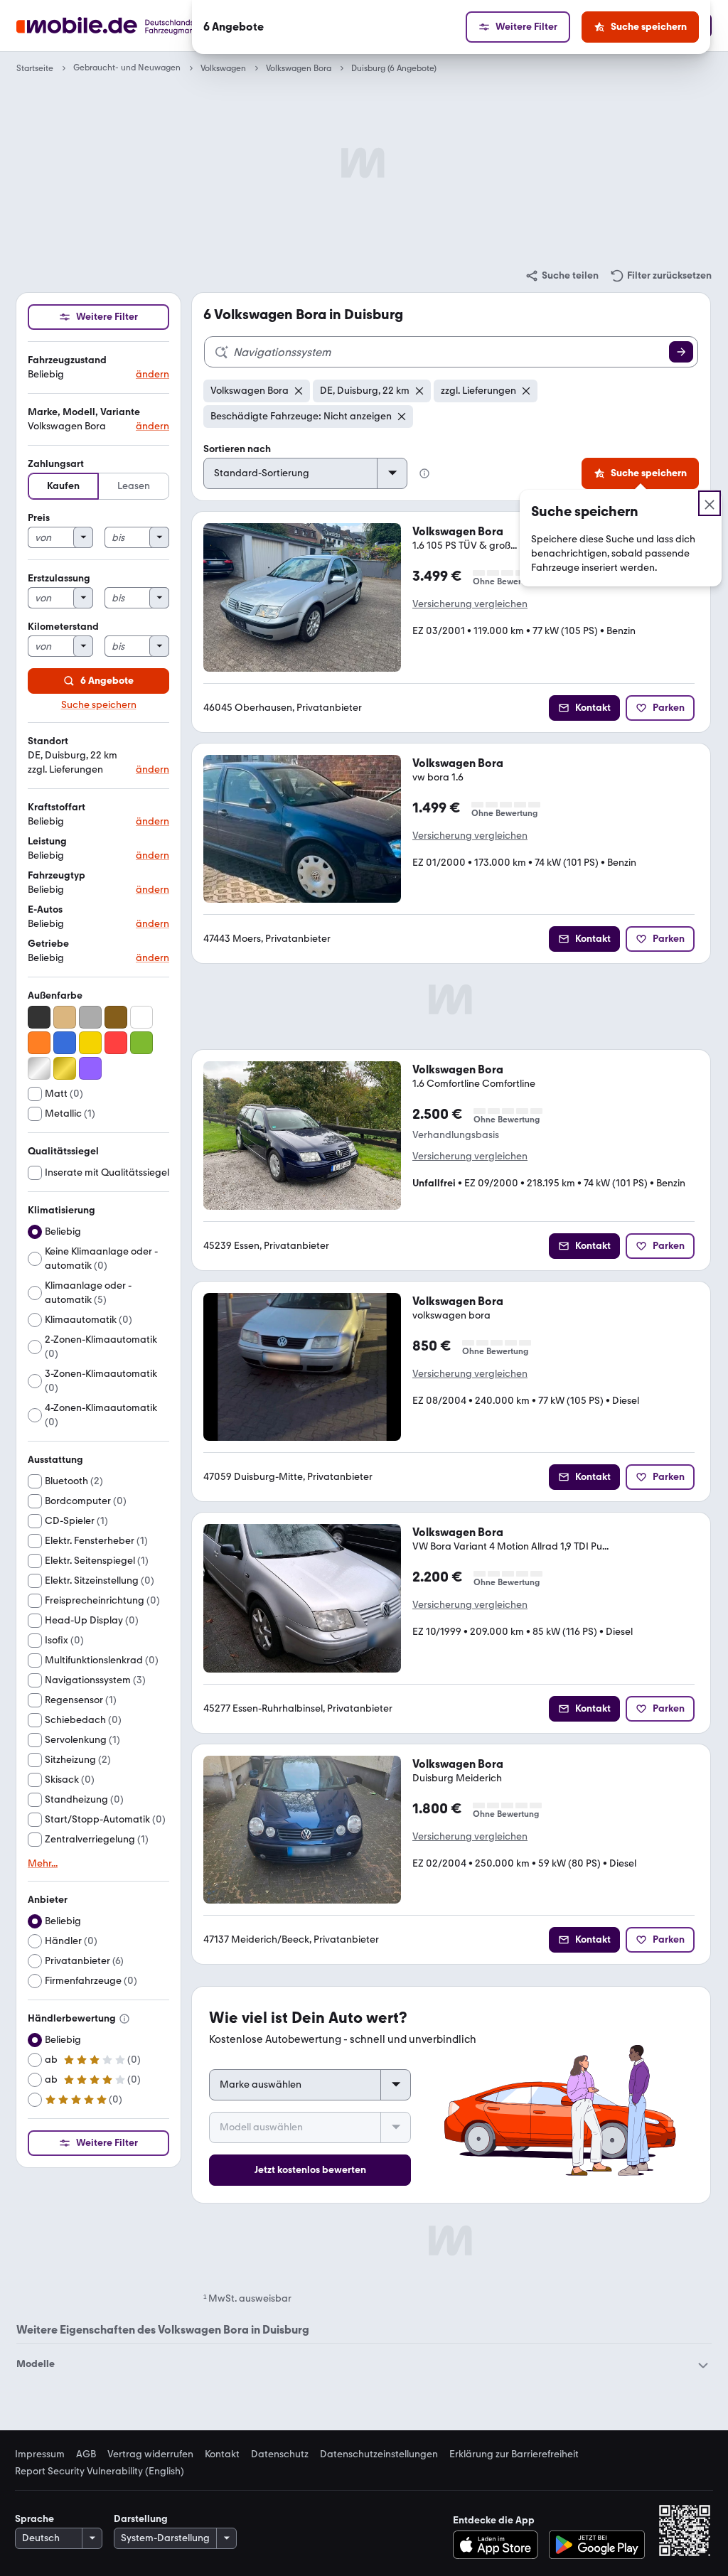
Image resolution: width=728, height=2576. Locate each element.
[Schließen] (710, 503)
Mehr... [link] (43, 1864)
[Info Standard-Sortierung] (424, 473)
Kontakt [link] (222, 2454)
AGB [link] (86, 2454)
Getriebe (48, 944)
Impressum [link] (40, 2454)
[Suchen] (681, 352)
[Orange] (39, 1043)
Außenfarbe (55, 995)
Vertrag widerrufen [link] (150, 2454)
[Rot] (116, 1043)
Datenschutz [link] (280, 2454)
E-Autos (45, 909)
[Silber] (39, 1068)
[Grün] (141, 1043)
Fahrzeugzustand (67, 360)
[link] (562, 276)
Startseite (35, 68)
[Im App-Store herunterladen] (499, 2545)
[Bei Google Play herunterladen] (597, 2545)
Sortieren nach (237, 449)
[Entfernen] (299, 391)
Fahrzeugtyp (57, 875)
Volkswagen (223, 68)
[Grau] (90, 1017)
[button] (98, 368)
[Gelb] (90, 1043)
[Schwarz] (39, 1017)
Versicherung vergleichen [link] (470, 604)
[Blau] (65, 1043)
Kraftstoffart (57, 807)
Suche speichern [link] (99, 705)
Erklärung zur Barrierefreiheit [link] (514, 2454)
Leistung (47, 841)
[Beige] (65, 1017)
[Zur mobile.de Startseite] (132, 26)
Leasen (134, 486)
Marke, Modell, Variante (84, 412)
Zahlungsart (56, 464)
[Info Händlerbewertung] (124, 2019)
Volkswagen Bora (299, 68)
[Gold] (65, 1068)
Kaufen (63, 486)
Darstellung (141, 2519)
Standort (48, 741)
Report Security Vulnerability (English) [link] (100, 2472)
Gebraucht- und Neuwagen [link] (127, 68)
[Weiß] (141, 1017)
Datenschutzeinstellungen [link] (379, 2454)
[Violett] (90, 1068)
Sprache (34, 2519)
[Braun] (116, 1017)
